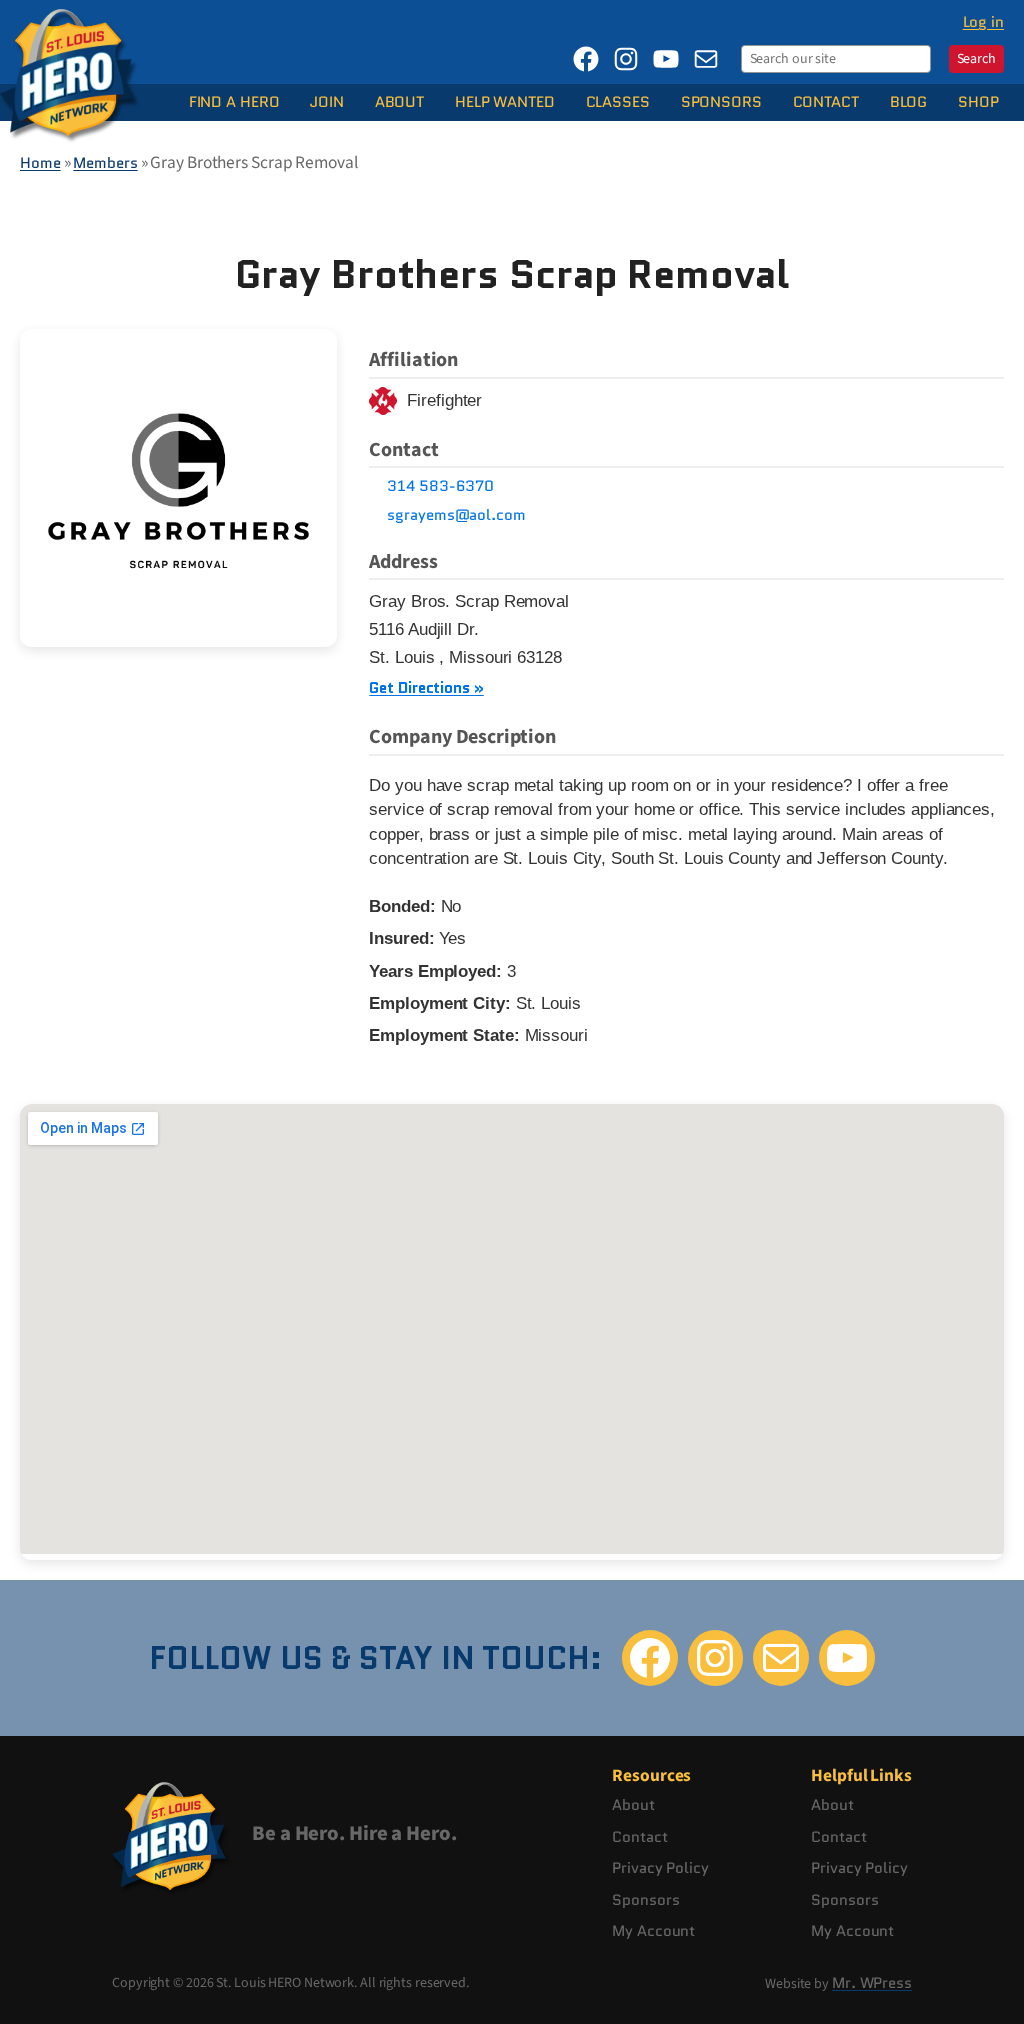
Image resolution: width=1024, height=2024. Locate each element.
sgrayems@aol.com (456, 515)
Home (40, 163)
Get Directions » (426, 688)
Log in (983, 22)
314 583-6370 (440, 486)
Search (976, 59)
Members (105, 163)
